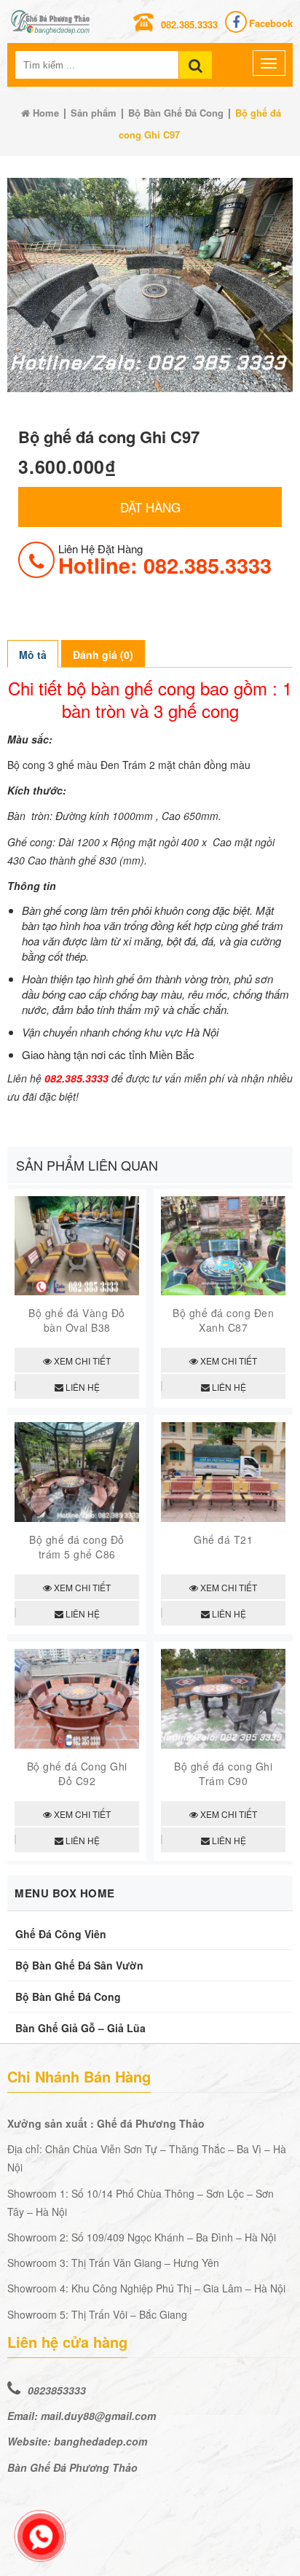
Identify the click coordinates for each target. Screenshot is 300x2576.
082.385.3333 (189, 24)
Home (44, 113)
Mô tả (33, 655)
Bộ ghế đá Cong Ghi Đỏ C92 (77, 1773)
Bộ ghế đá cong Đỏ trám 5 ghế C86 (77, 1547)
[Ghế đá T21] (223, 1517)
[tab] (33, 654)
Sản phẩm (94, 113)
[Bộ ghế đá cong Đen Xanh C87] (223, 1291)
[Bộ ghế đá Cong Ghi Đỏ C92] (77, 1744)
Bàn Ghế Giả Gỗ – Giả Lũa (80, 2028)
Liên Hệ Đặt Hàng (165, 559)
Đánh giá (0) (103, 655)
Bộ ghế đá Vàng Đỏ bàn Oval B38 (77, 1320)
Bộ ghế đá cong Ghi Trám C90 (223, 1773)
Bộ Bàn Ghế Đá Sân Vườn (79, 1965)
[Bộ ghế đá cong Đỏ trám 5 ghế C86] (77, 1517)
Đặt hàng (150, 507)
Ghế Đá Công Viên (61, 1934)
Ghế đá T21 (223, 1539)
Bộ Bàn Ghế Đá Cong (176, 113)
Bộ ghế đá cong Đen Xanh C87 (223, 1320)
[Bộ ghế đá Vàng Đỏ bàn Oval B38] (77, 1291)
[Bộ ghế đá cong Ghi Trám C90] (223, 1744)
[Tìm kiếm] (196, 65)
